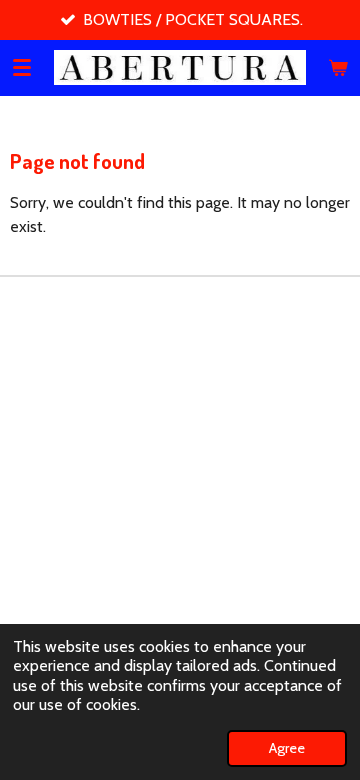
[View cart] (338, 67)
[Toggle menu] (22, 67)
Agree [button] (287, 748)
